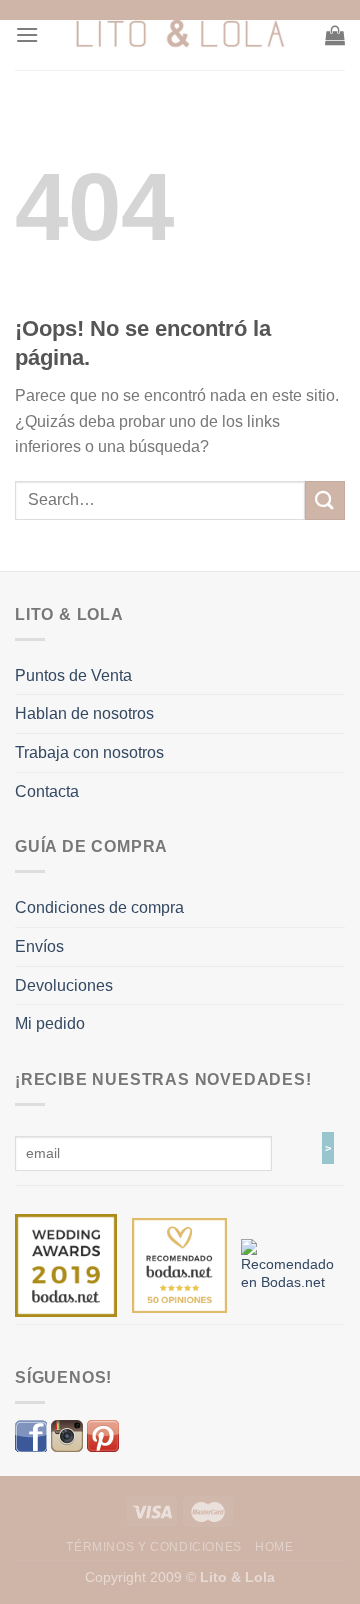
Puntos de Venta (73, 675)
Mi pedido (50, 1023)
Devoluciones (64, 985)
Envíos (39, 946)
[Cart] (335, 35)
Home (274, 1547)
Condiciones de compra (99, 907)
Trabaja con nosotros (89, 752)
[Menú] (27, 34)
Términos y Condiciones (153, 1547)
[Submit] (325, 500)
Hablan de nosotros (84, 713)
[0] (66, 1264)
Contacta (47, 791)
